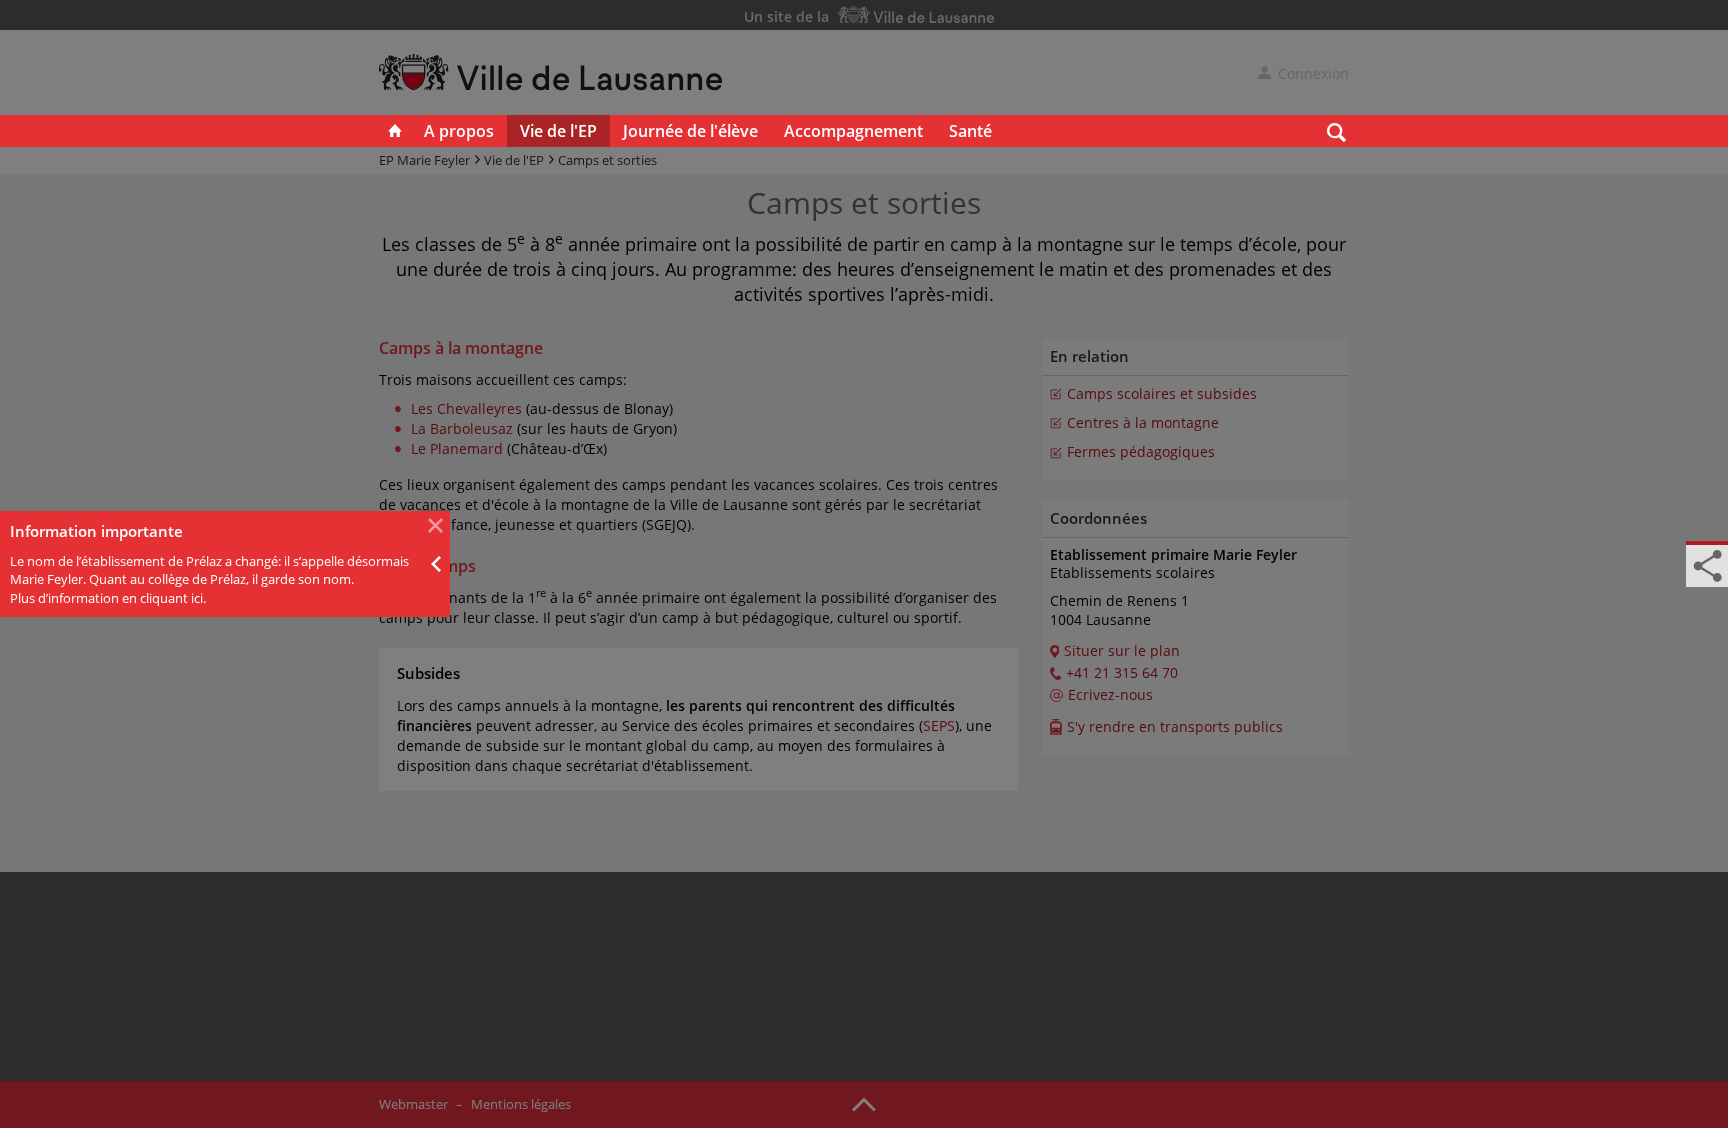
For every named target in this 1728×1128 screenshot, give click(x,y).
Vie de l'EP (558, 131)
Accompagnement (853, 131)
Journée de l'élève (690, 131)
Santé (970, 131)
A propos (459, 131)
